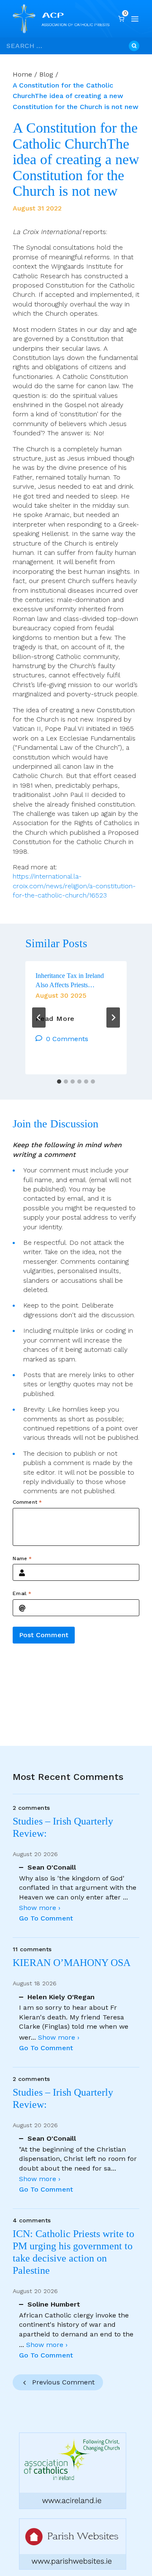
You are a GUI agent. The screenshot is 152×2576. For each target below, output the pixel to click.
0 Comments (67, 1039)
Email (22, 1593)
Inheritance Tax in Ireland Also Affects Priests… (70, 980)
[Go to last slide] (39, 1018)
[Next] (113, 1018)
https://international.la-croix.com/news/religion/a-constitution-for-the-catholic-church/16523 (74, 886)
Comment (27, 1502)
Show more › (40, 1908)
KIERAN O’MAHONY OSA (73, 1963)
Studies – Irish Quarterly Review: (63, 1827)
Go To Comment (46, 1918)
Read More (55, 1019)
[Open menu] (135, 19)
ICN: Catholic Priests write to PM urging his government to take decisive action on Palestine (73, 2252)
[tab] (59, 1082)
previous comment (63, 2382)
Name (22, 1558)
